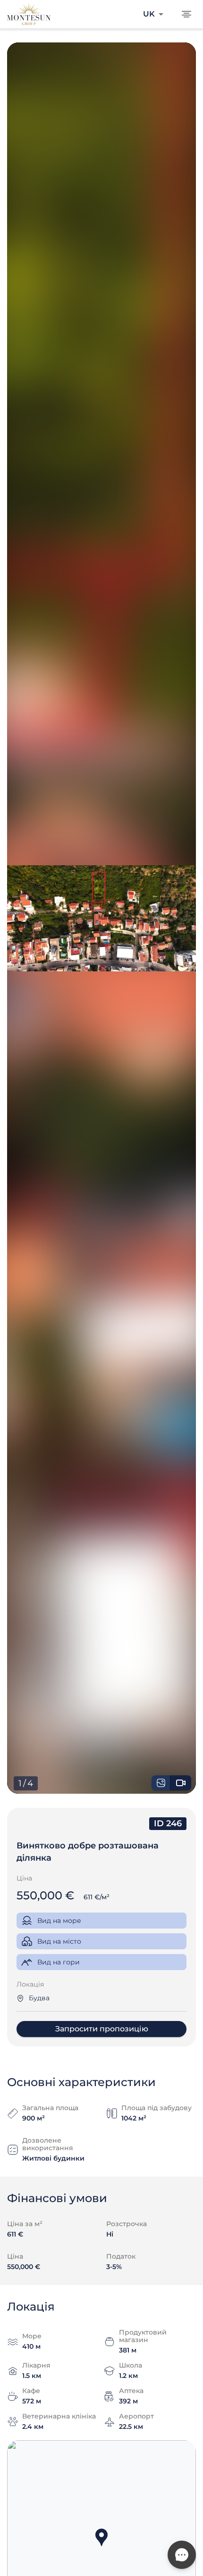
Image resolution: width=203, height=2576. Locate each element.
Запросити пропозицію (102, 2029)
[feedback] (182, 2555)
